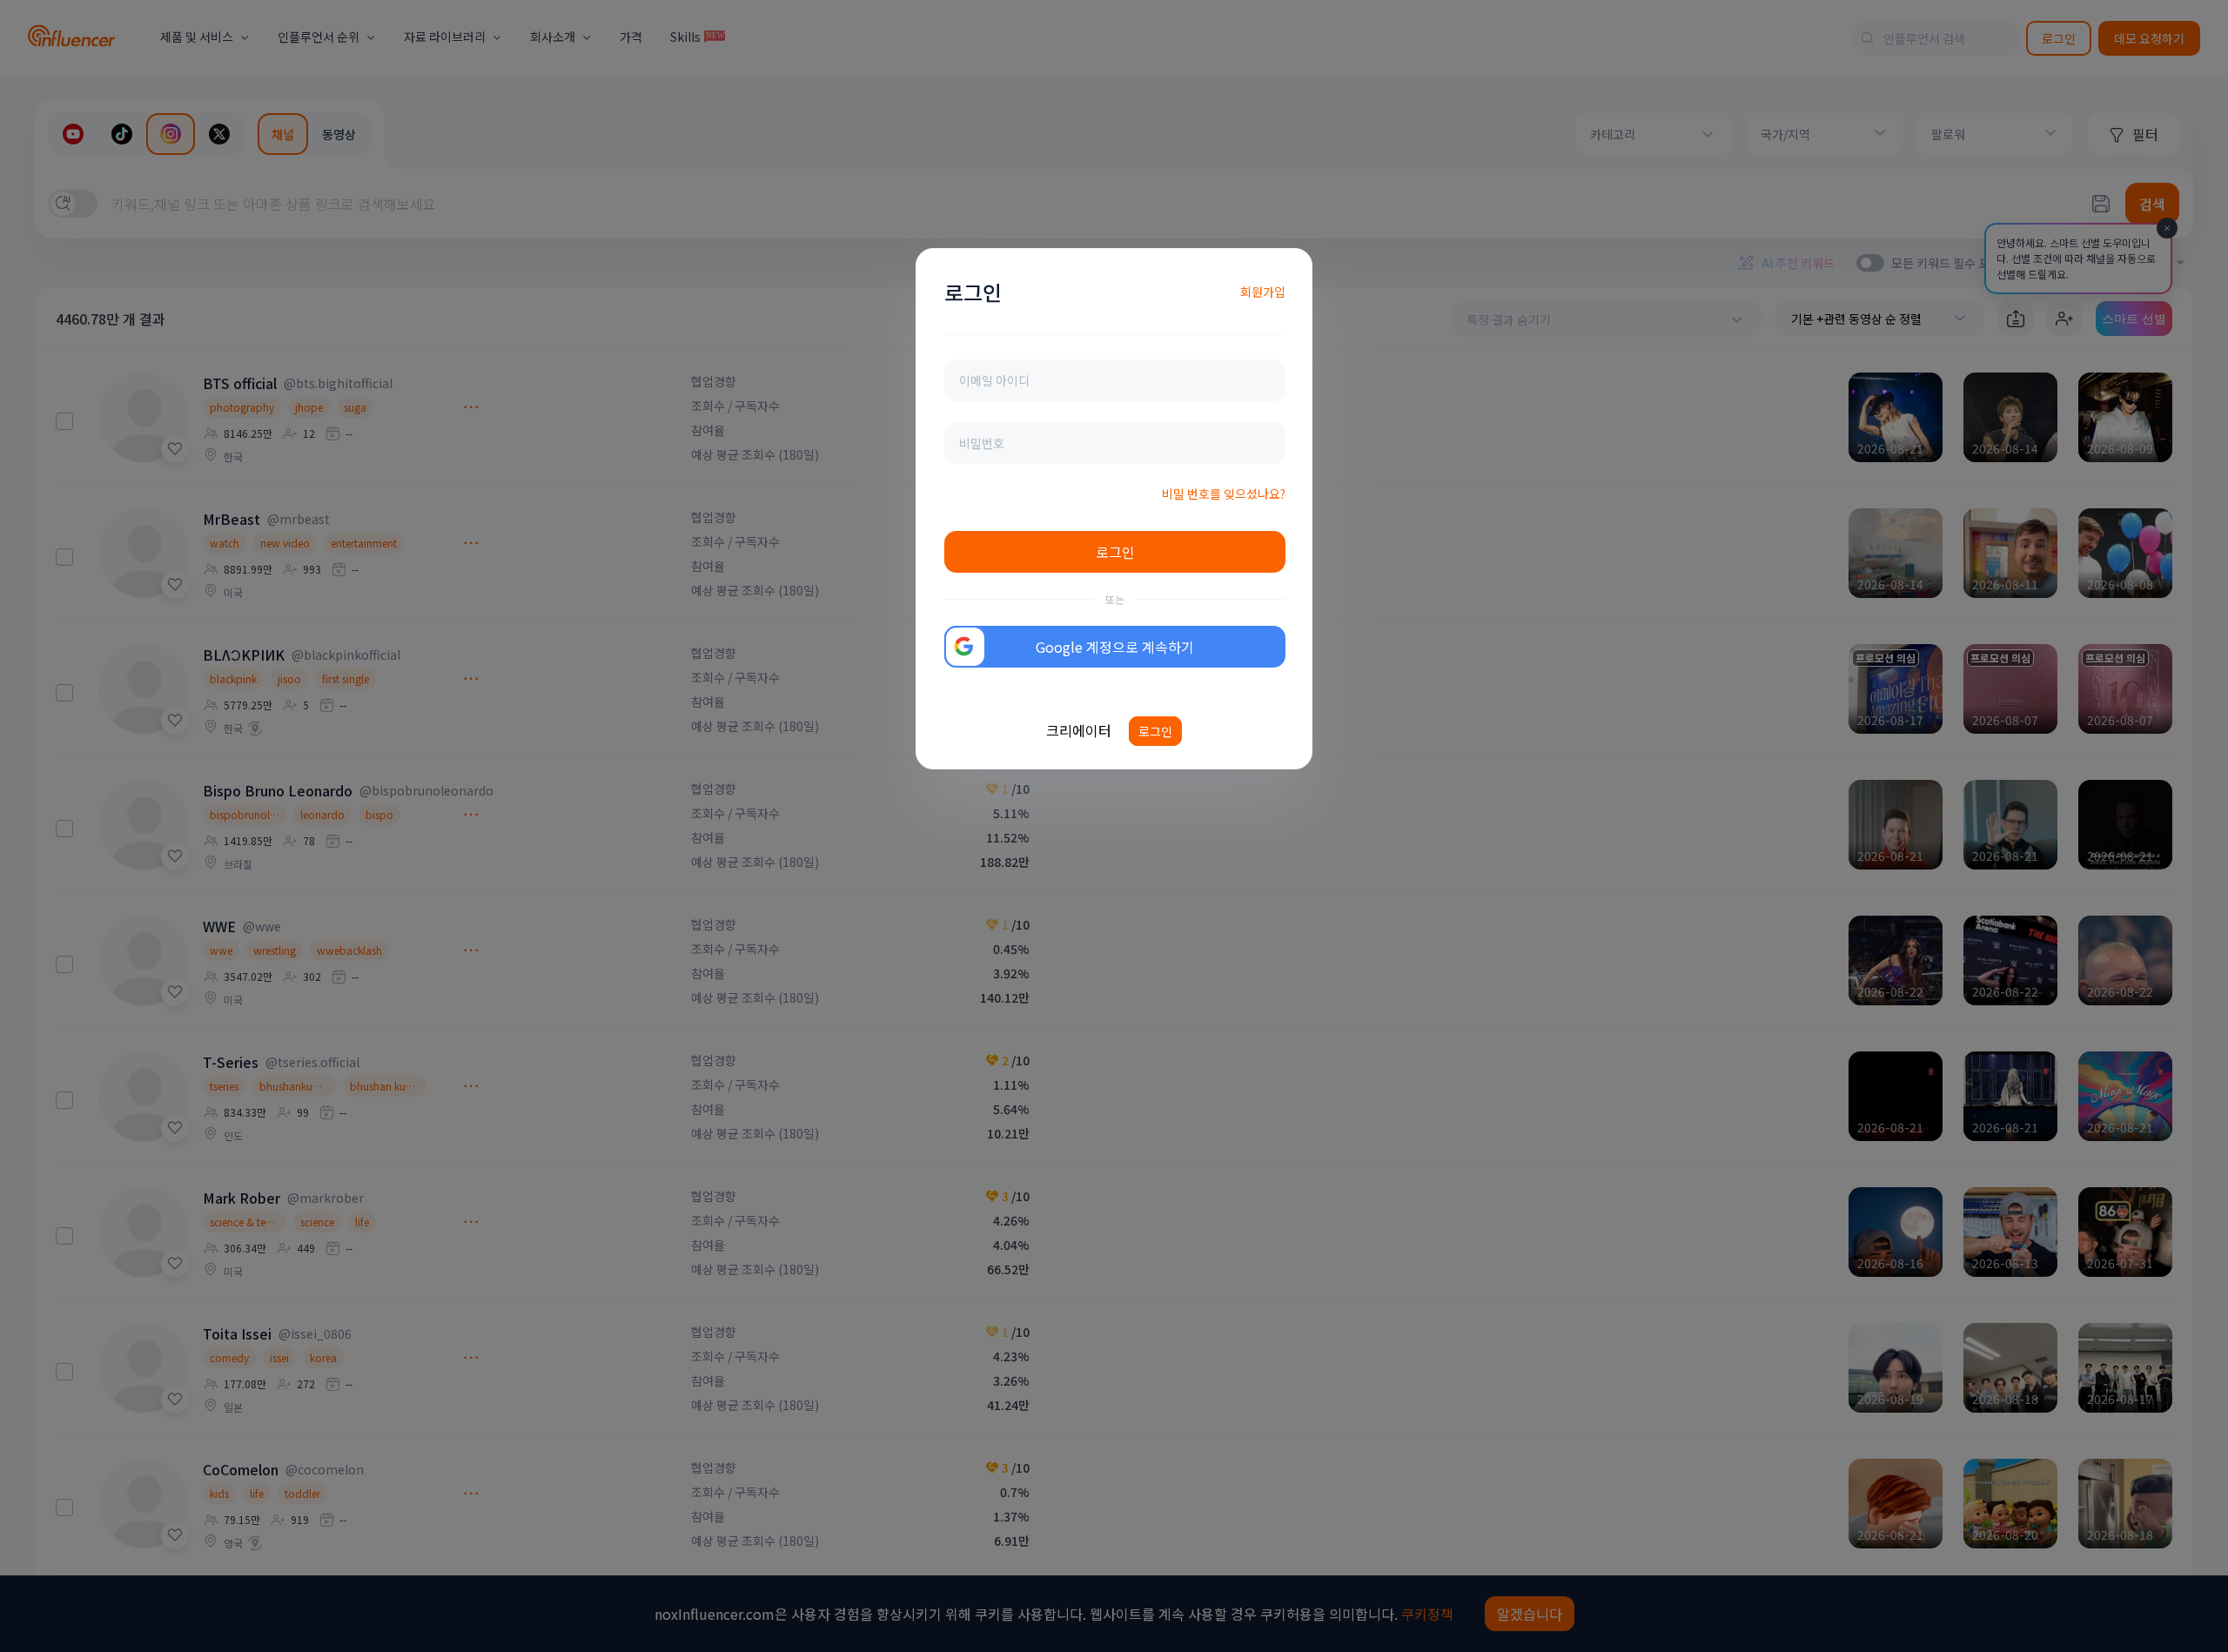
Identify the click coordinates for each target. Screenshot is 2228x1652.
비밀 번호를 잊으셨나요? (1224, 494)
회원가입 (1263, 292)
